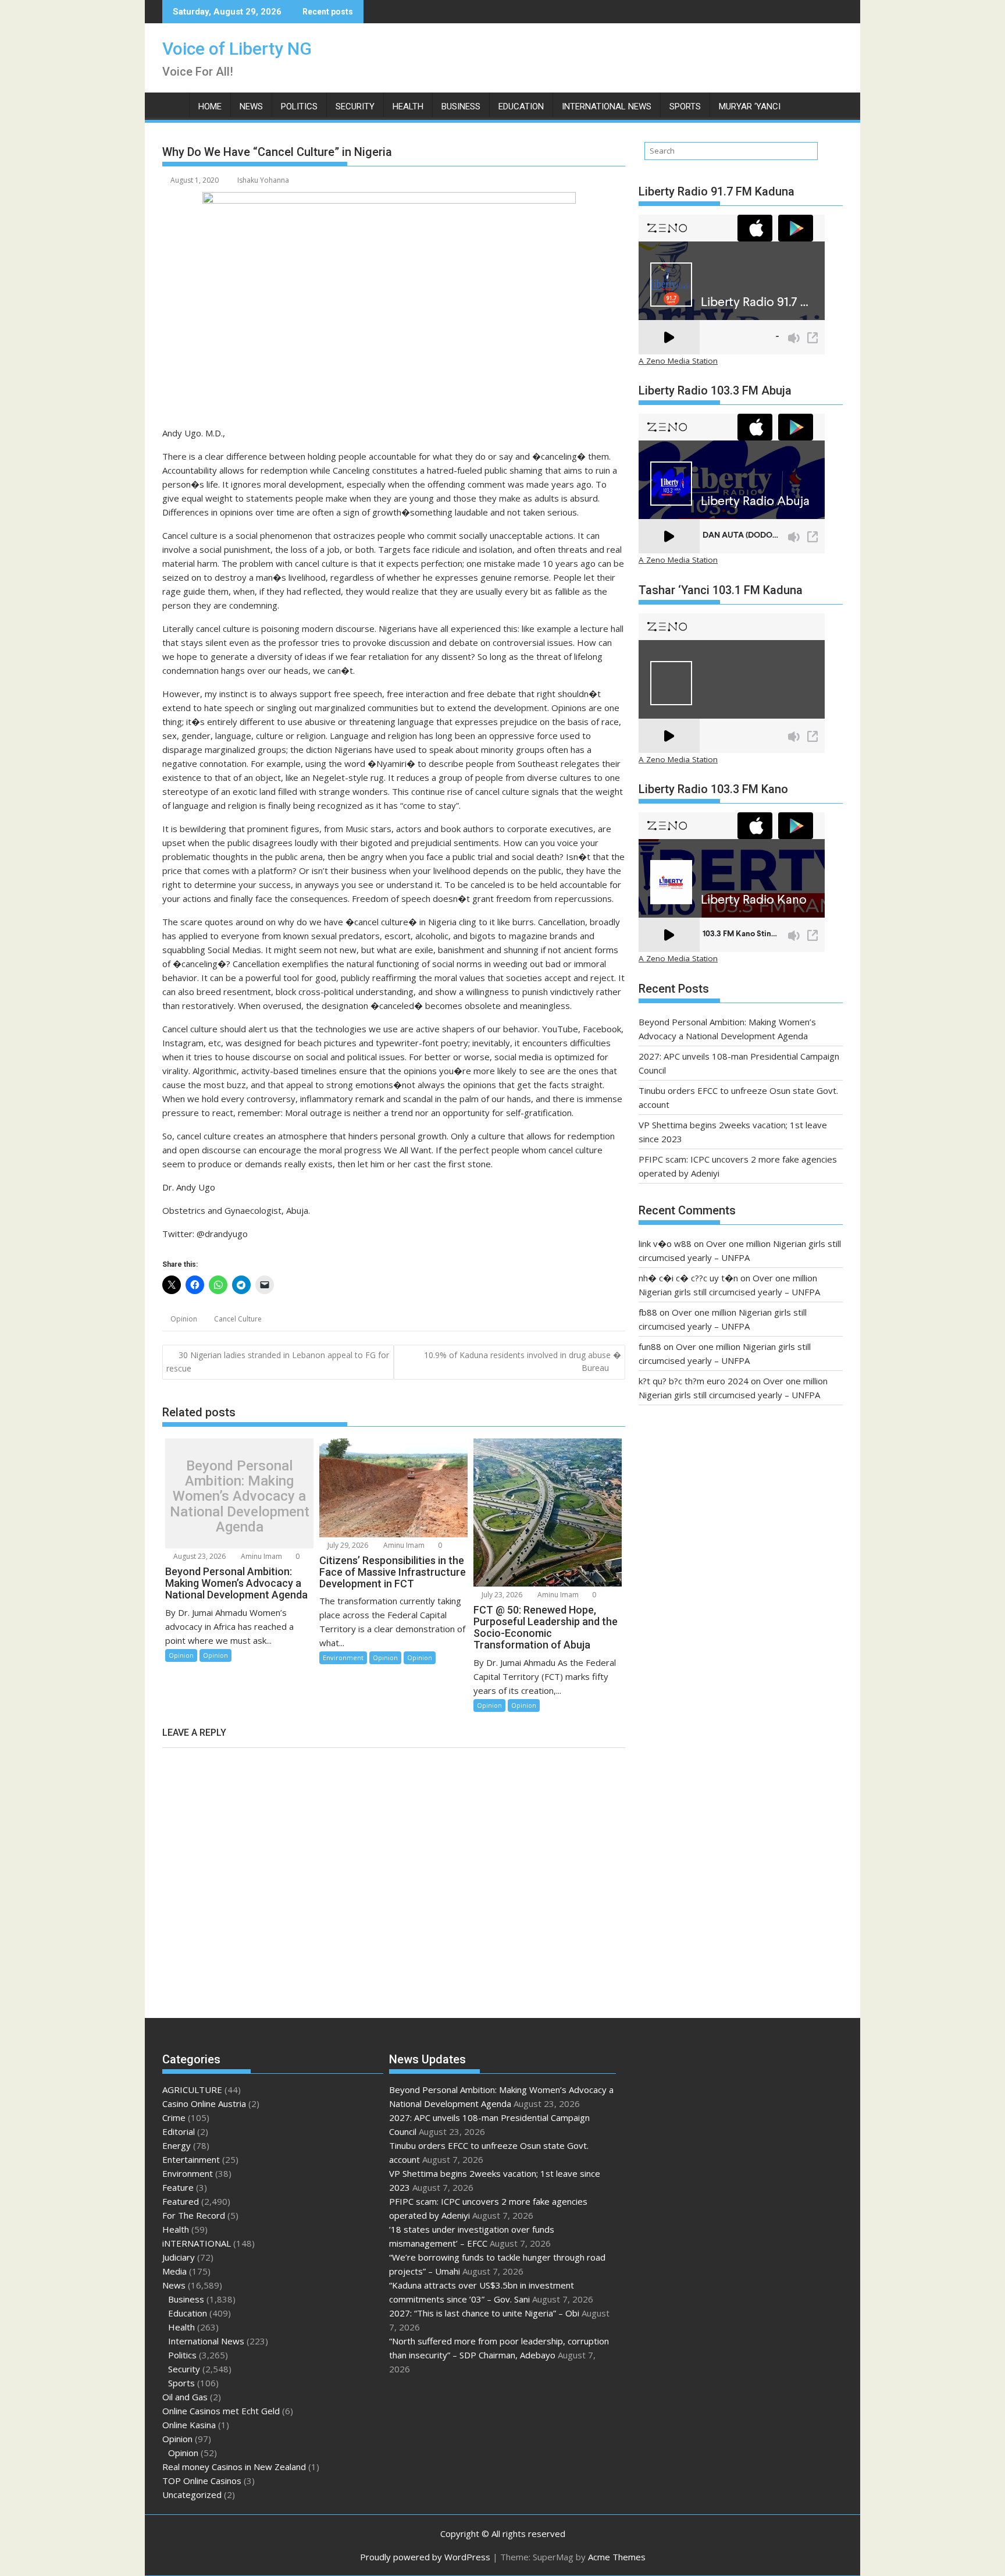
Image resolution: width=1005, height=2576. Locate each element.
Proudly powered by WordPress (425, 2557)
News (251, 106)
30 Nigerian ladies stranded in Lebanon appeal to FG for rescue (278, 1362)
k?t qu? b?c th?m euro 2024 (694, 1381)
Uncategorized (192, 2495)
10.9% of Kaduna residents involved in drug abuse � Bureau (523, 1361)
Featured (181, 2201)
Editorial (179, 2131)
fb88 (648, 1312)
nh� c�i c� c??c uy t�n (688, 1278)
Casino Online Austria (204, 2104)
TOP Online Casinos (202, 2481)
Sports (685, 106)
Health (408, 106)
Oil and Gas (185, 2397)
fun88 (650, 1346)
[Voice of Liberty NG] (174, 104)
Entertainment (191, 2159)
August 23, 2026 (199, 1556)
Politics (299, 106)
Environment (343, 1657)
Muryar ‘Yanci (750, 106)
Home (210, 106)
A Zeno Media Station (678, 361)
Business (461, 106)
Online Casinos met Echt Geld (221, 2411)
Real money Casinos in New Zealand (234, 2467)
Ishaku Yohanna (263, 180)
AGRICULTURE (192, 2090)
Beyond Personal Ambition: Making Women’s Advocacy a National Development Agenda (240, 1497)
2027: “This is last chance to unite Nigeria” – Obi (484, 2313)
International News (607, 106)
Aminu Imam (261, 1556)
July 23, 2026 (501, 1595)
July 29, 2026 (347, 1545)
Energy (177, 2145)
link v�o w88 (665, 1243)
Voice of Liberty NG (237, 49)
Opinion (184, 1319)
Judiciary (179, 2257)
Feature (178, 2187)
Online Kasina (189, 2425)
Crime (174, 2117)
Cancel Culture (238, 1319)
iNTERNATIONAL (197, 2243)
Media (174, 2271)
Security (355, 106)
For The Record (194, 2215)
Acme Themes (617, 2557)
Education (521, 106)
